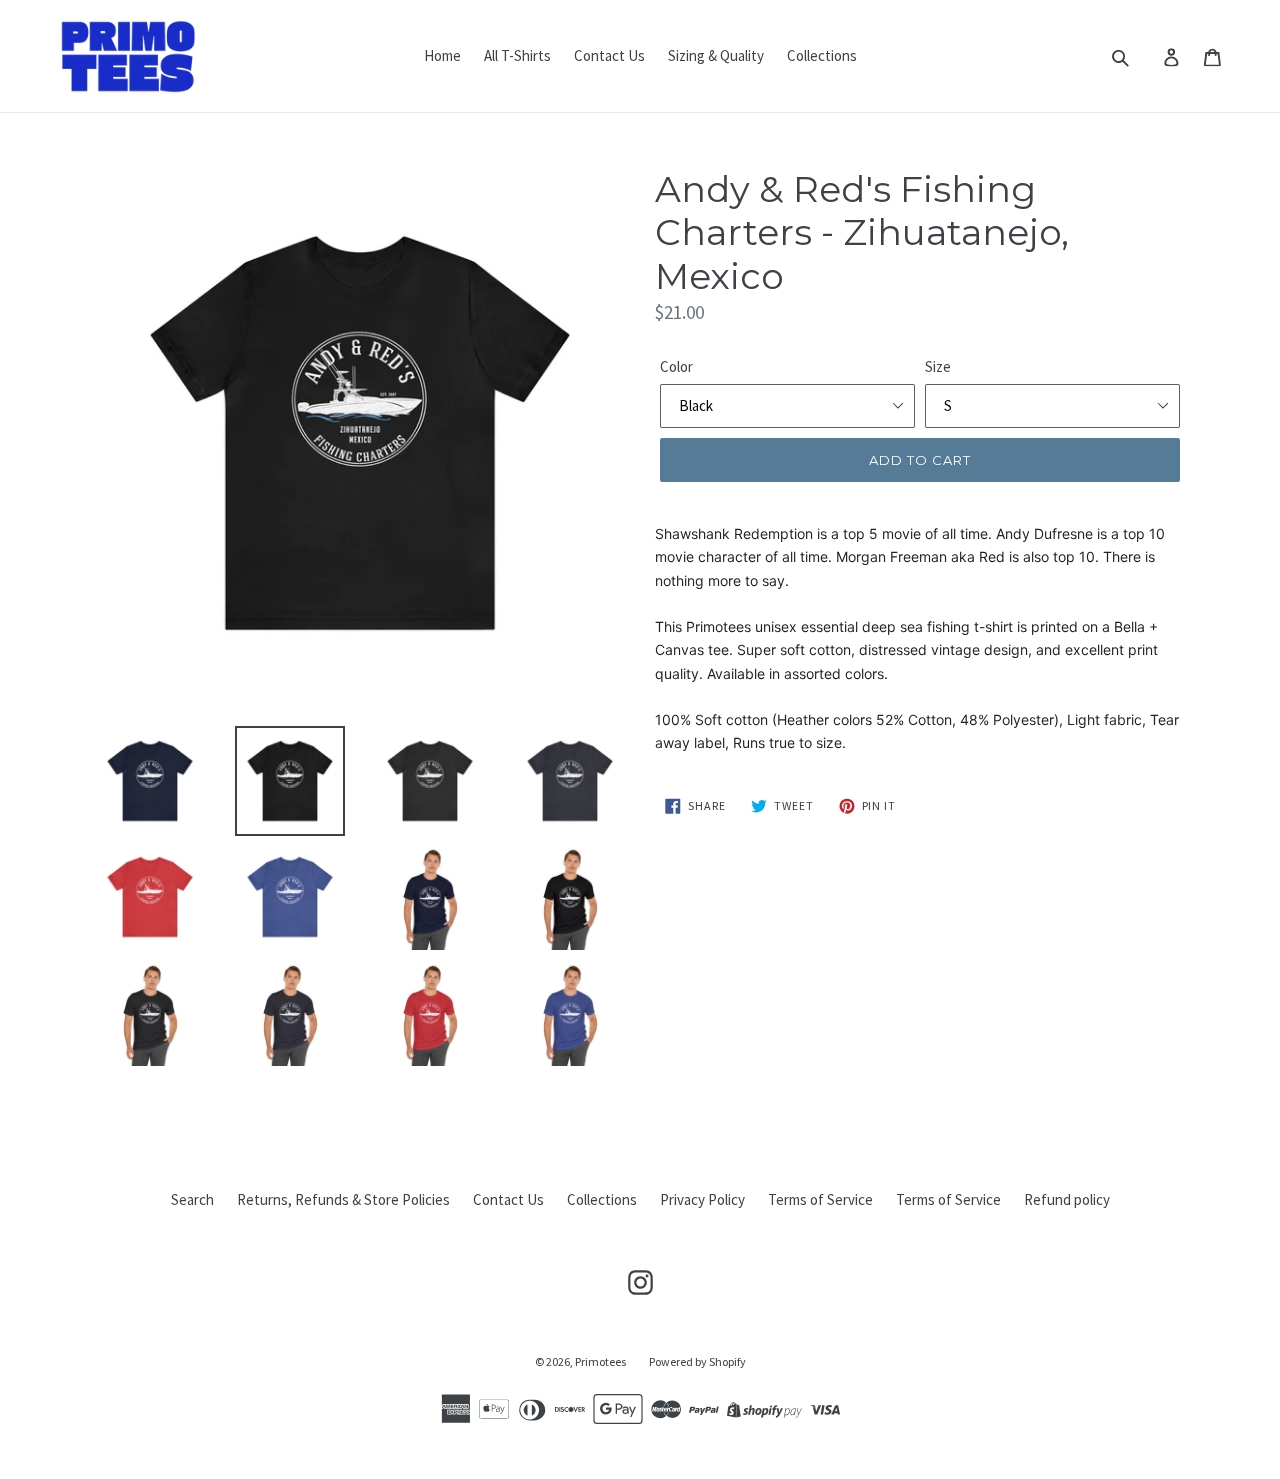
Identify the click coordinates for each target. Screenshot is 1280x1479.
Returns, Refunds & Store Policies (343, 1199)
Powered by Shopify (697, 1361)
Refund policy (1067, 1199)
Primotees (600, 1361)
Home (442, 55)
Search (192, 1199)
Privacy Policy (702, 1199)
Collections (822, 55)
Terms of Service (820, 1199)
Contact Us (609, 55)
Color (676, 366)
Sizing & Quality (716, 55)
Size (938, 366)
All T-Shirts (517, 55)
